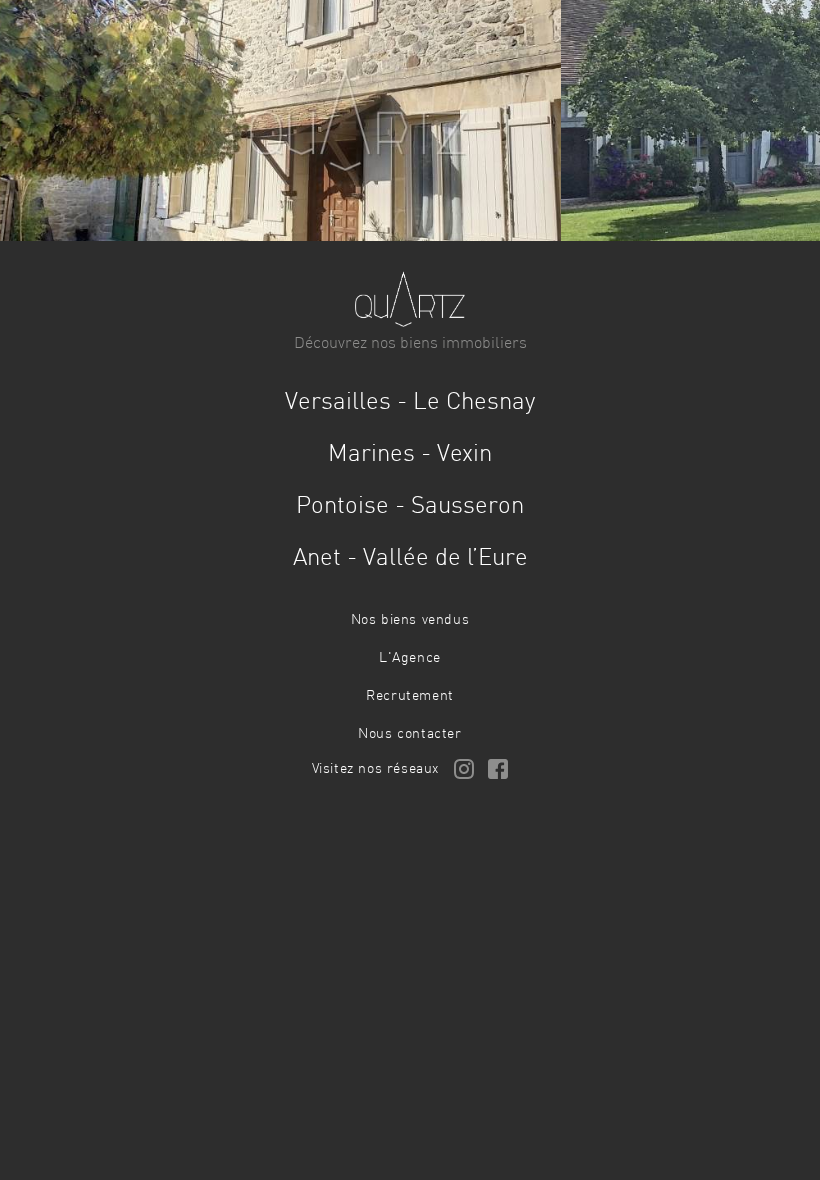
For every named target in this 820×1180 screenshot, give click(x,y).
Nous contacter (409, 734)
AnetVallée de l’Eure (410, 559)
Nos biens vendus (410, 620)
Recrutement (410, 696)
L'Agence (410, 658)
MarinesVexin (410, 455)
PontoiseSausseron (410, 507)
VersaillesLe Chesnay (410, 403)
